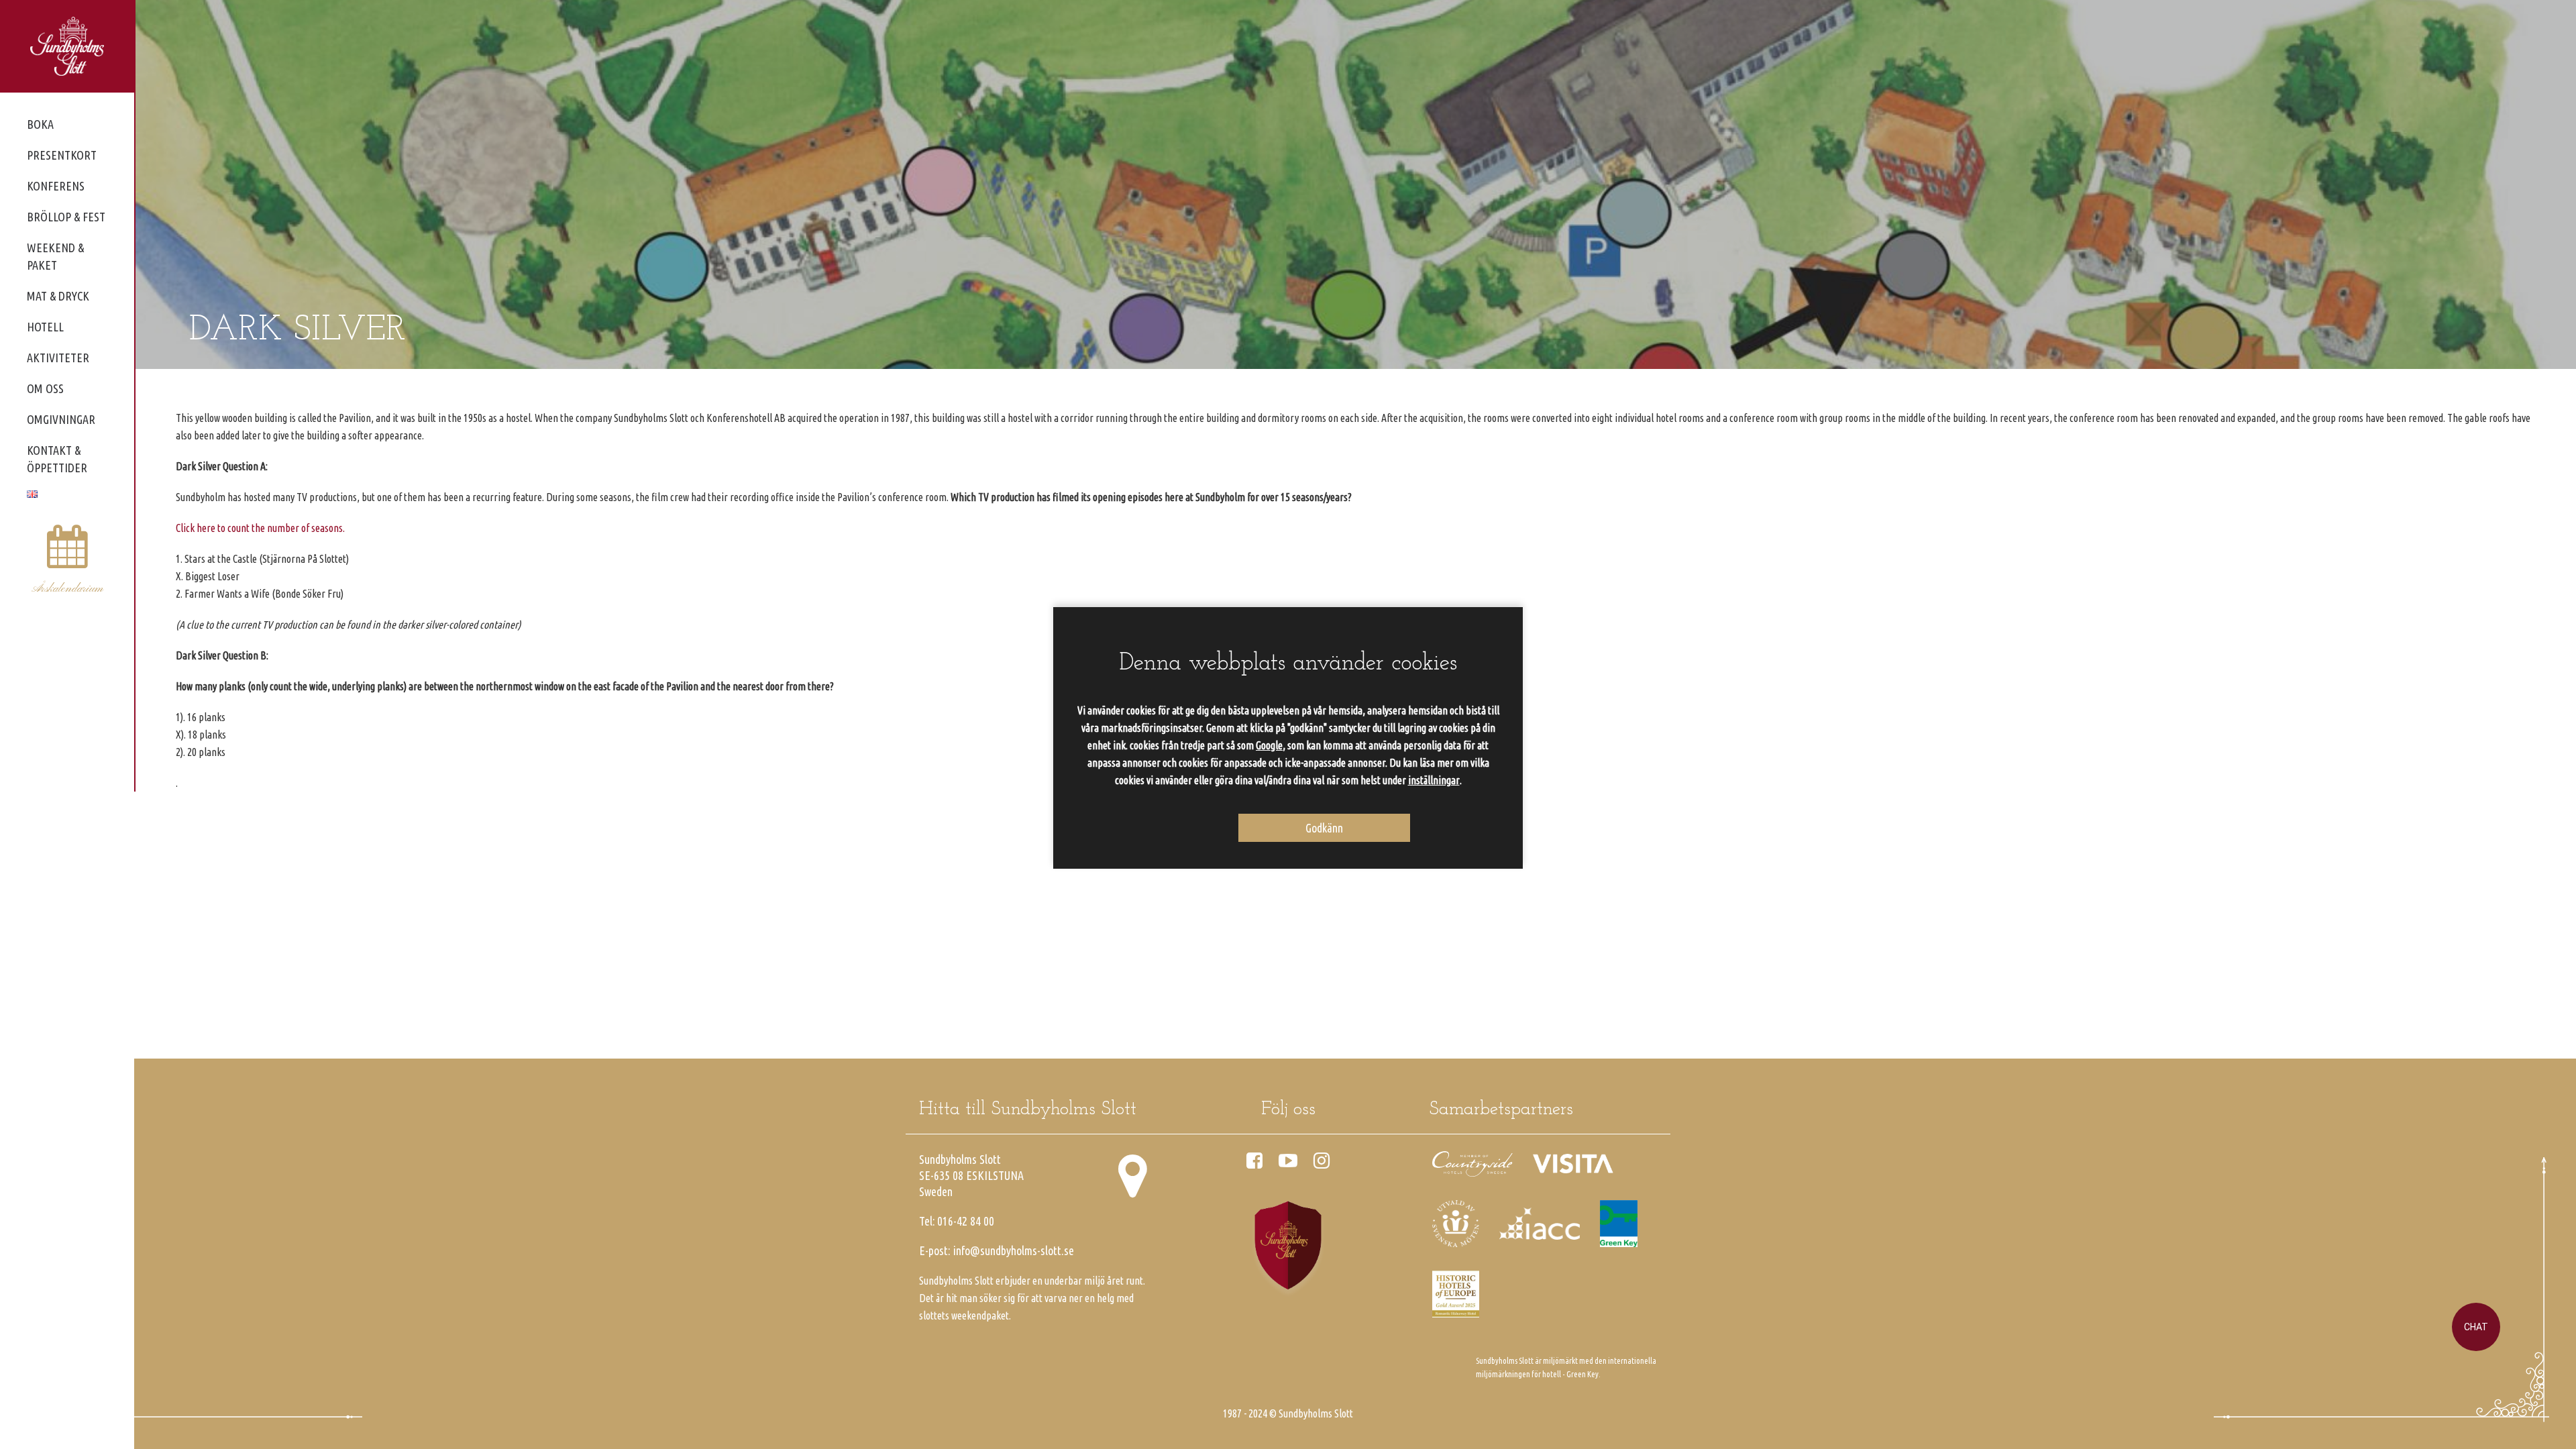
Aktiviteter (58, 358)
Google (1269, 745)
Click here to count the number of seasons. (260, 528)
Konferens (56, 186)
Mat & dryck (58, 296)
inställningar (1434, 780)
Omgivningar (61, 419)
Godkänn (1324, 828)
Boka (40, 124)
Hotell (45, 327)
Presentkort (62, 155)
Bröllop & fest (66, 217)
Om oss (45, 388)
